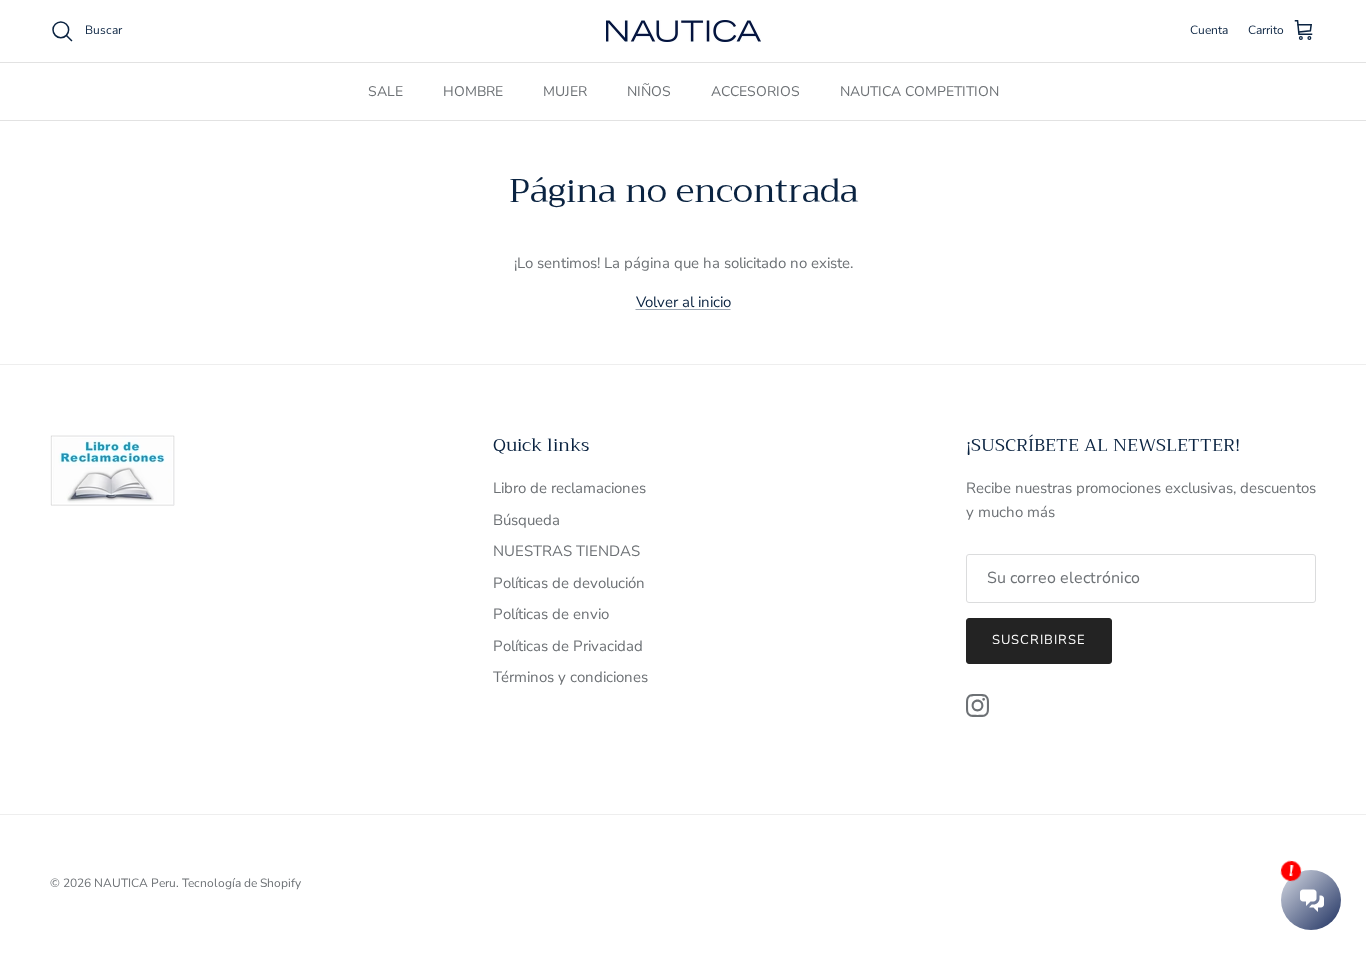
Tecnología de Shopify (241, 883)
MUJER (565, 91)
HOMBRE (473, 91)
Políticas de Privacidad (568, 646)
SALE (385, 91)
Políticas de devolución (569, 583)
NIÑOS (649, 91)
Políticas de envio (551, 614)
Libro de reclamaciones (569, 488)
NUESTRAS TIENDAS (566, 551)
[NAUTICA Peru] (683, 31)
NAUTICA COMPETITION (919, 91)
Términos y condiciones (570, 677)
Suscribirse (1039, 640)
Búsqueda (526, 520)
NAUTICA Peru (135, 883)
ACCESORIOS (755, 91)
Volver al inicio (683, 302)
